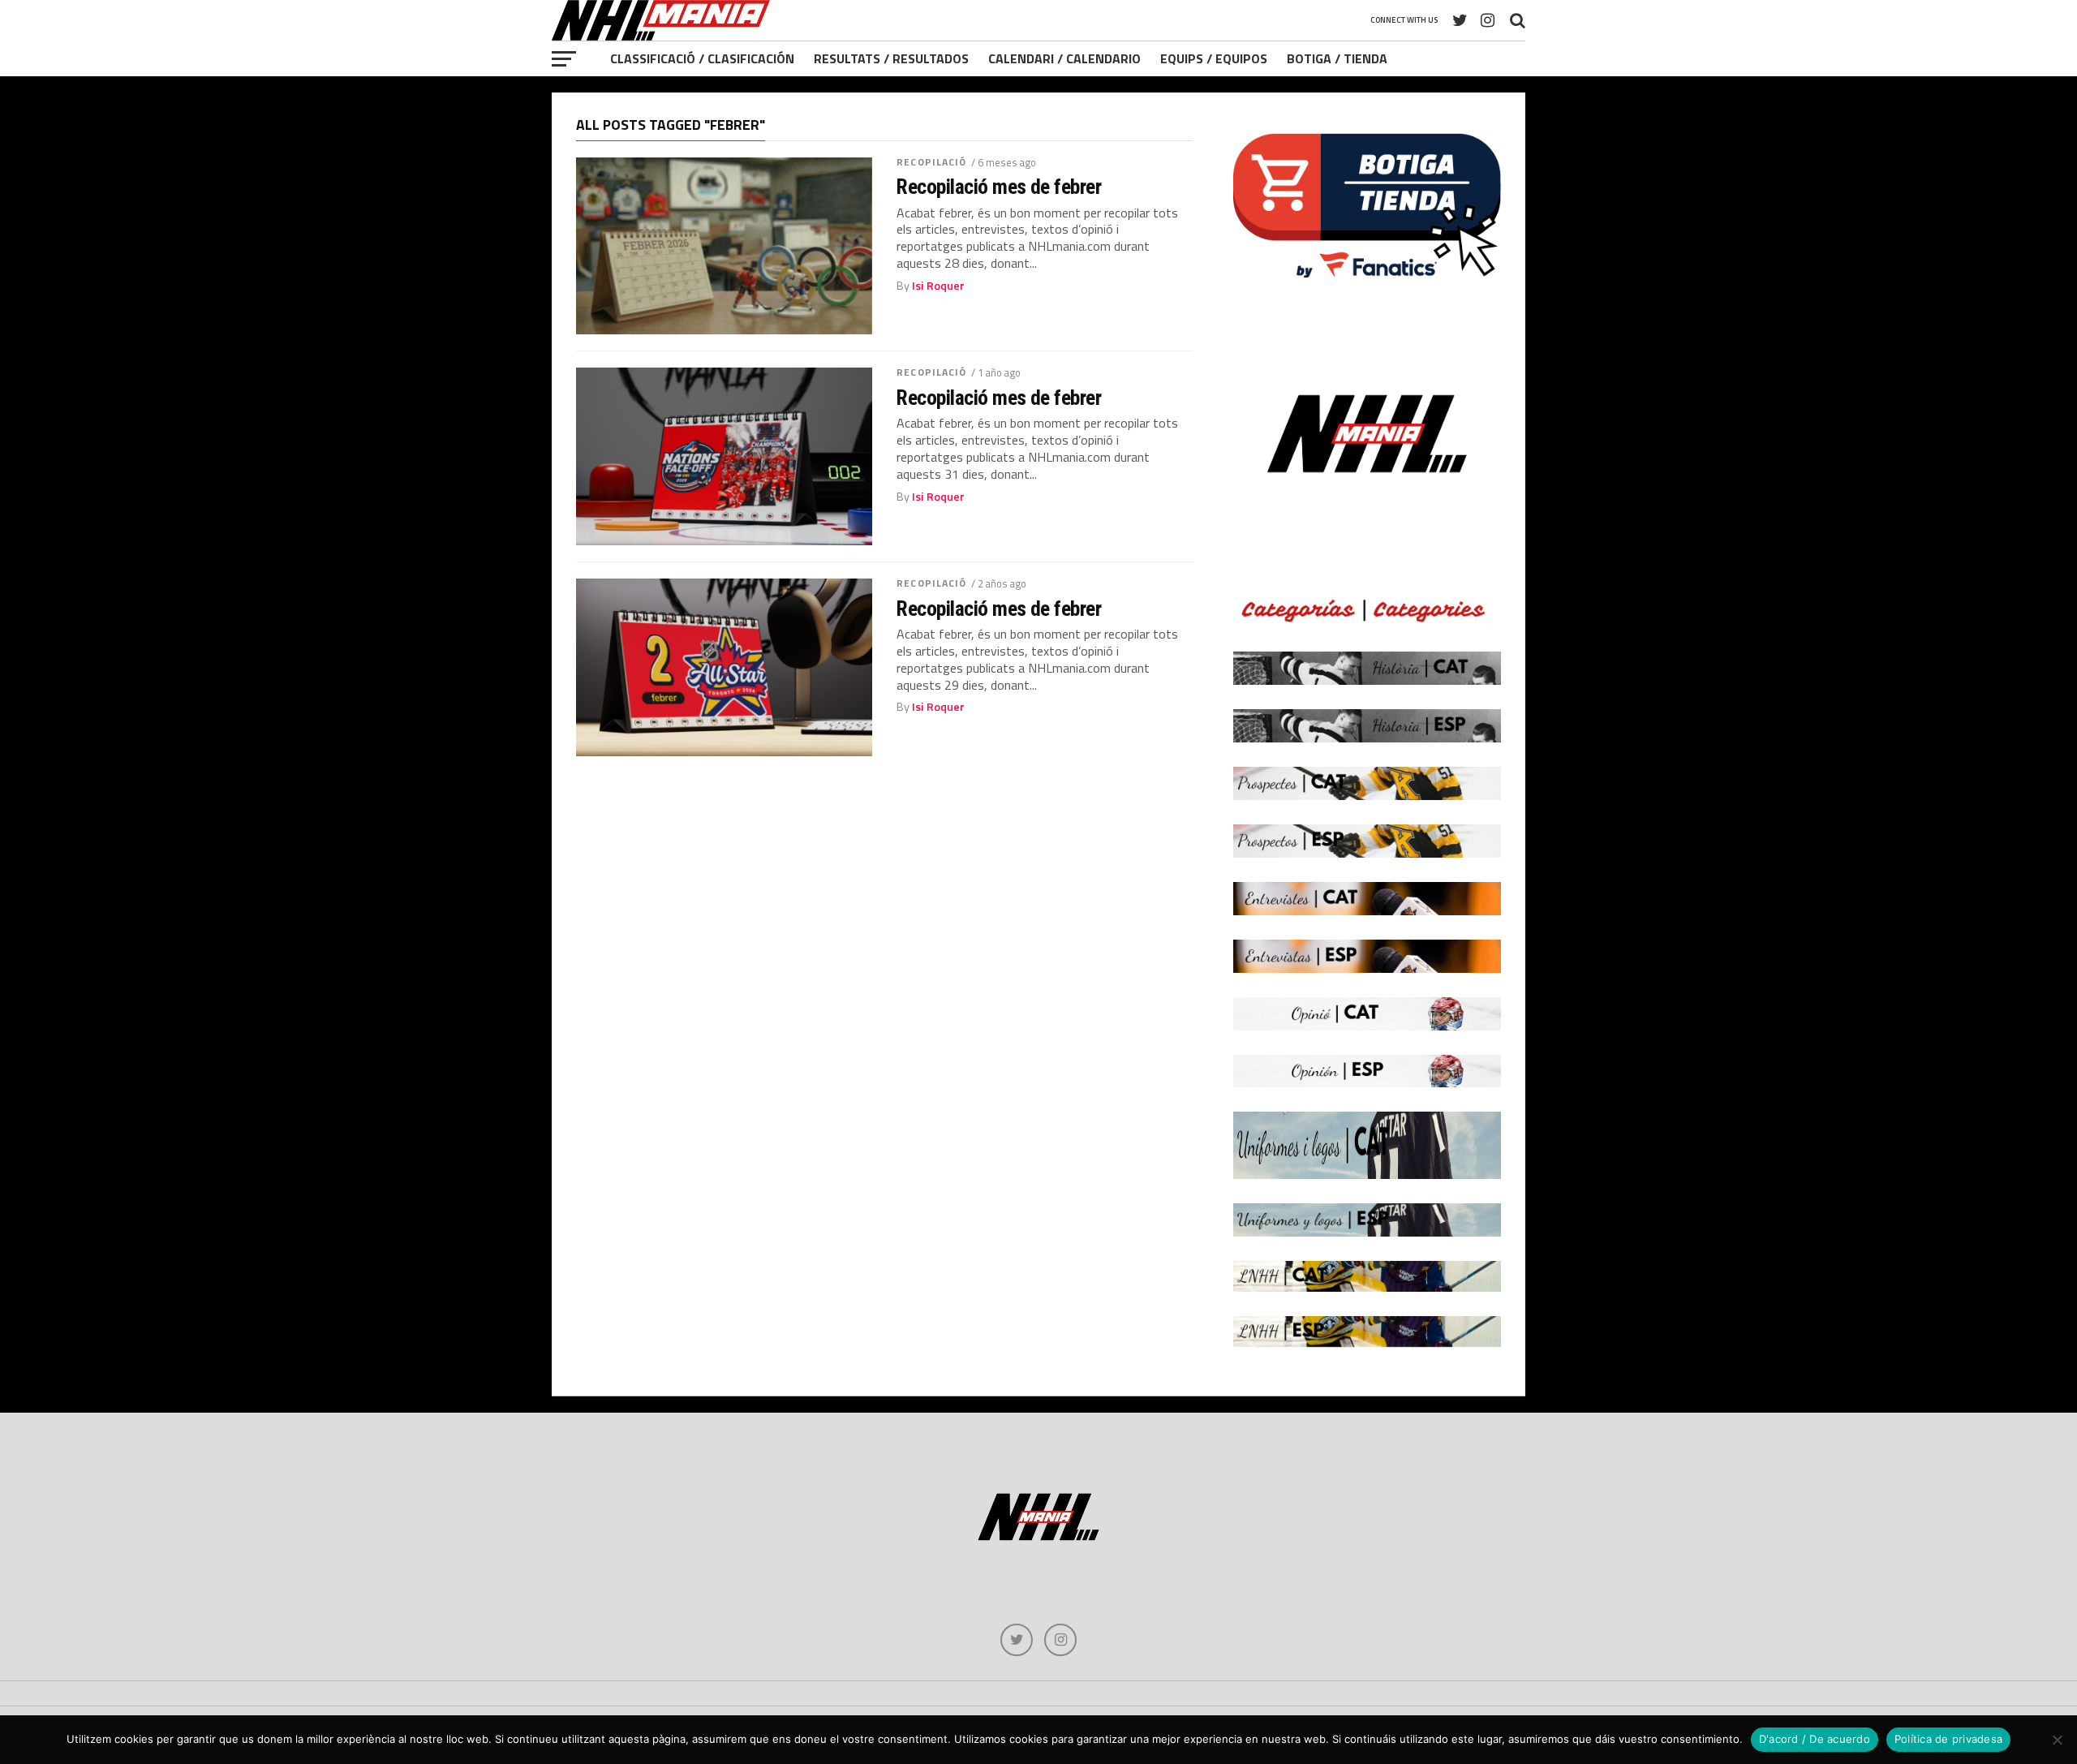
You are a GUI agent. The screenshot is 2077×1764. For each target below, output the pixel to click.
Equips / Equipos (1214, 58)
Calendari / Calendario (1064, 58)
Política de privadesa (1948, 1739)
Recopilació (931, 162)
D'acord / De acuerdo (1815, 1739)
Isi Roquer (938, 286)
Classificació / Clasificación (702, 58)
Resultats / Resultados (891, 58)
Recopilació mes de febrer (999, 187)
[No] (2057, 1740)
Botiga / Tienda (1337, 58)
